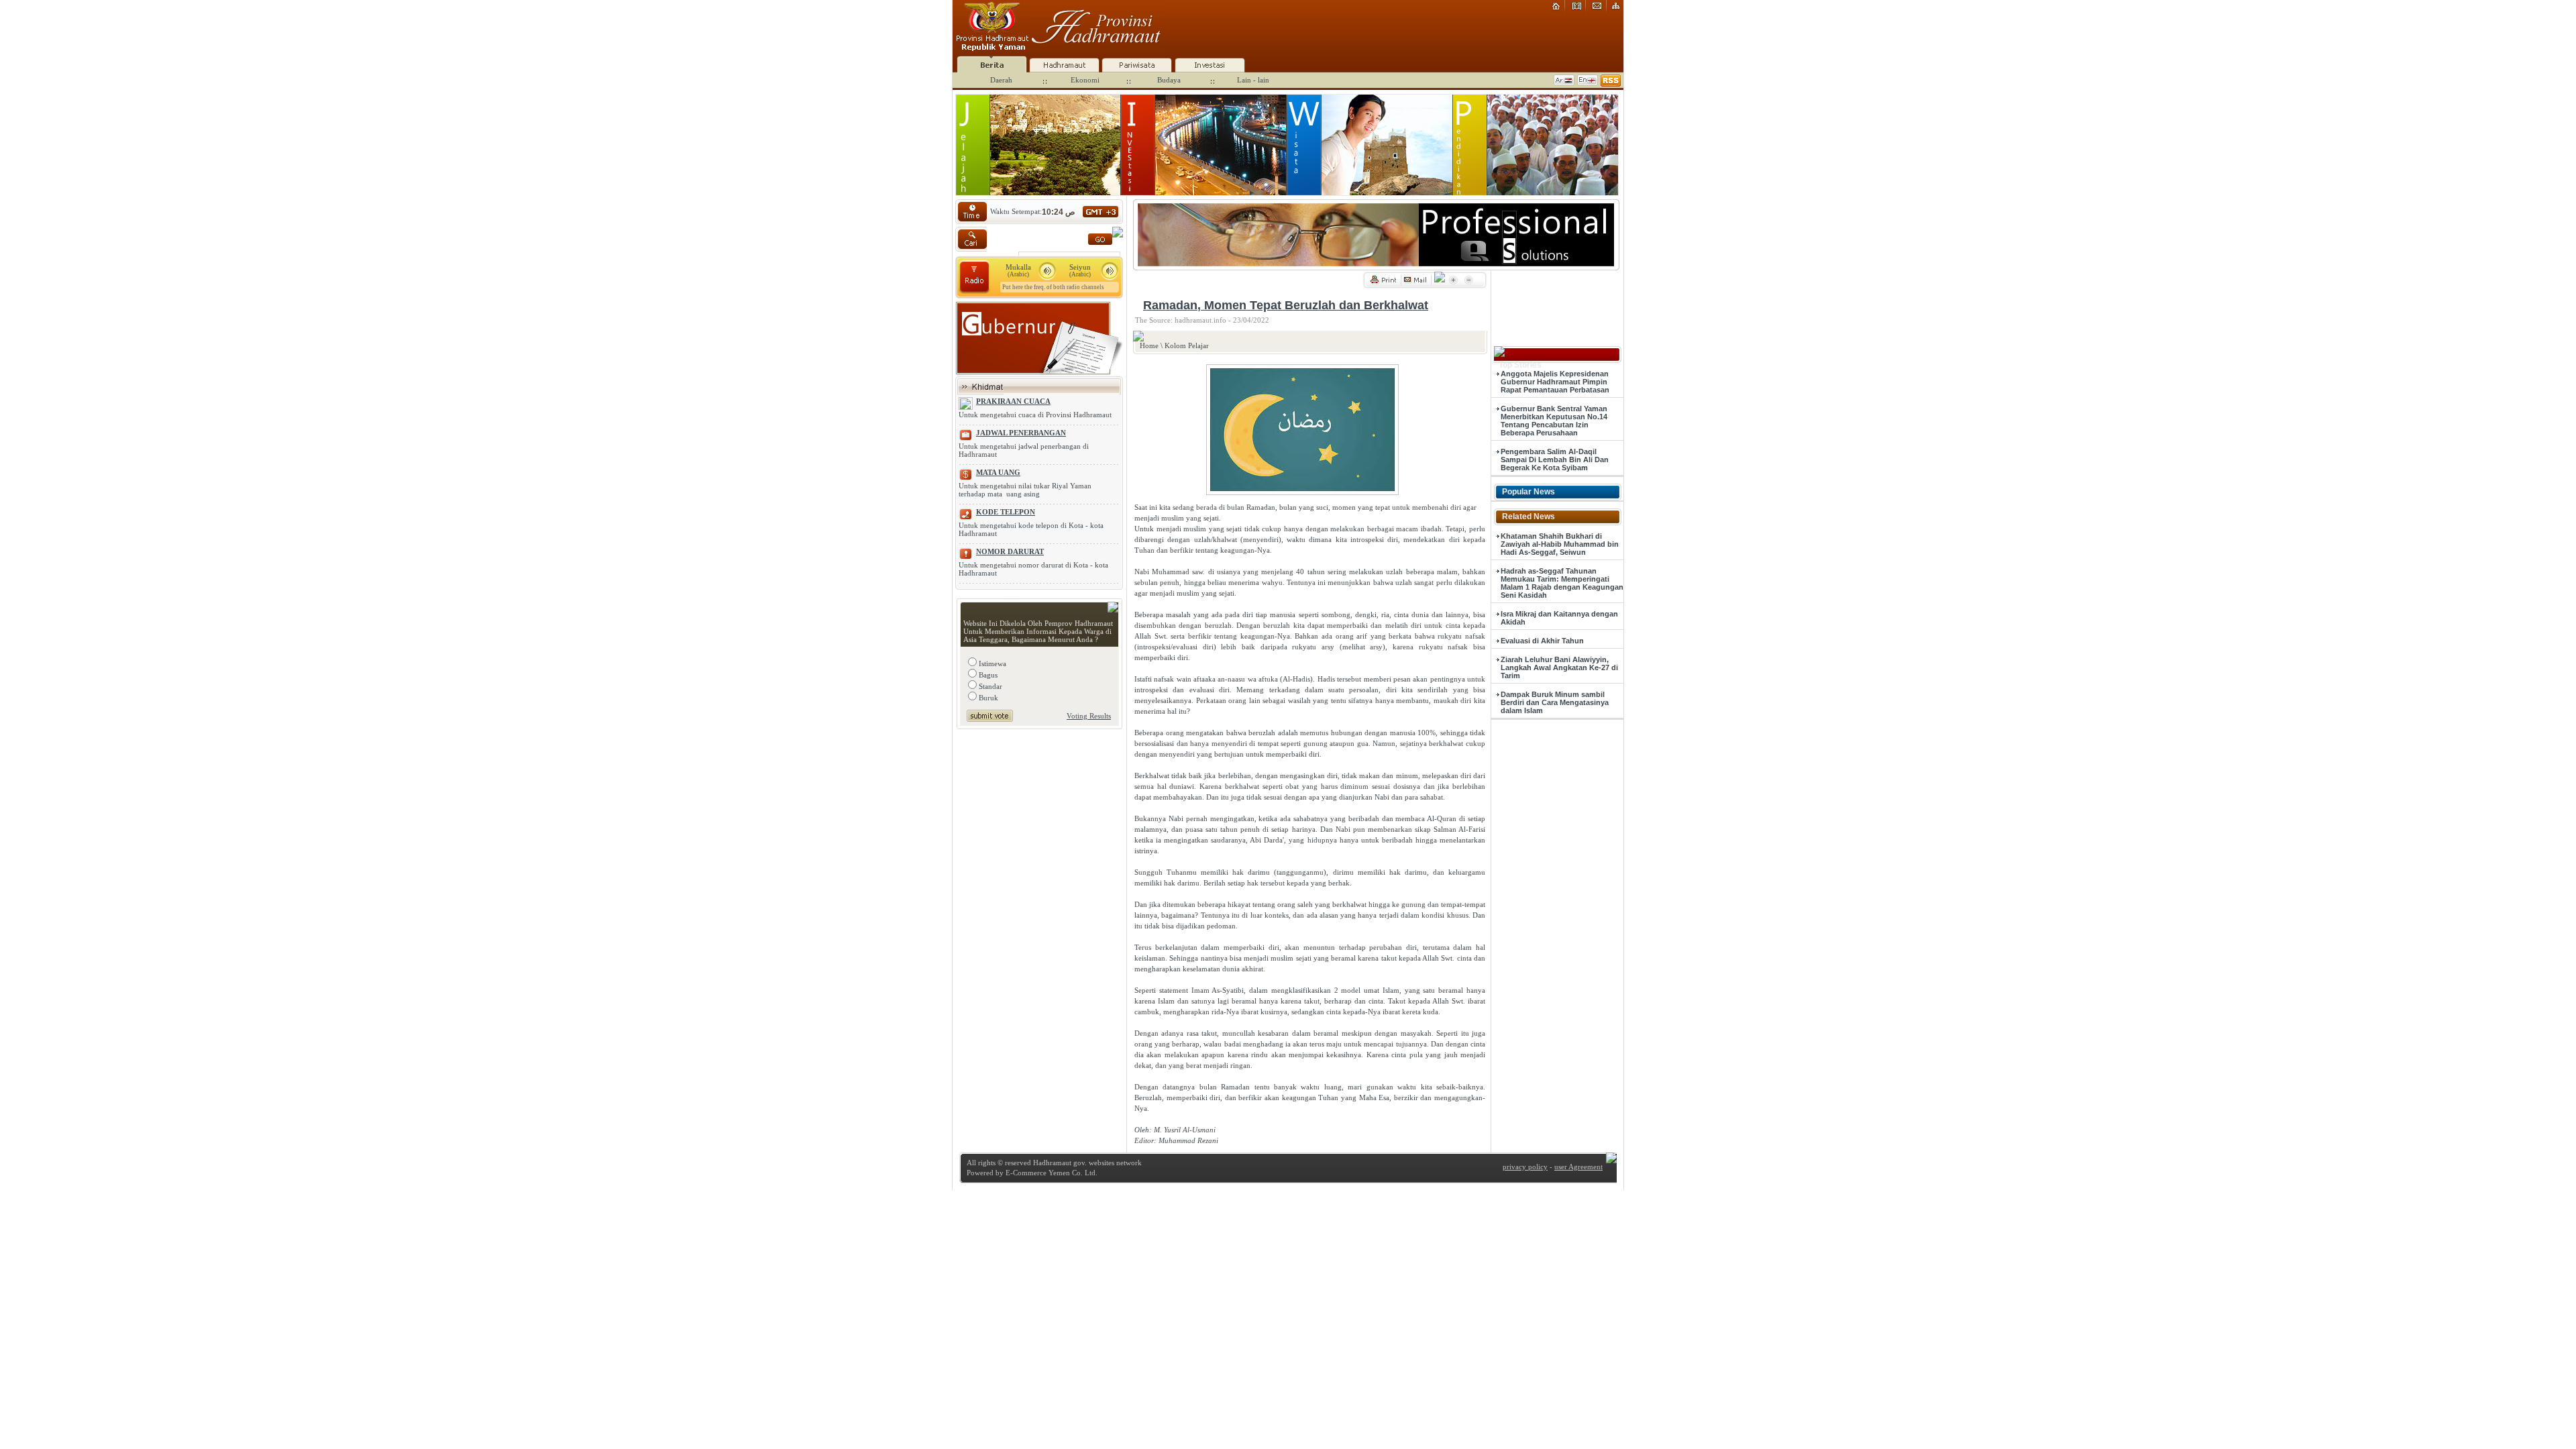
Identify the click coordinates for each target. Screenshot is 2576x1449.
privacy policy (1525, 1167)
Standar (989, 686)
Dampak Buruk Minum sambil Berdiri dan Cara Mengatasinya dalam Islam (1555, 702)
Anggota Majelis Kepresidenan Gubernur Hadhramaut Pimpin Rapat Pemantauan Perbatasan (1555, 382)
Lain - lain (1253, 80)
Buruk (987, 698)
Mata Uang (998, 472)
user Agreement (1578, 1167)
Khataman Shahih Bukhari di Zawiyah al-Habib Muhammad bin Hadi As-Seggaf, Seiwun (1560, 544)
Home (1149, 345)
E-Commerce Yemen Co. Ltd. (1051, 1173)
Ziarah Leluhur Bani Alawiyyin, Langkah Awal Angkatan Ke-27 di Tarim (1559, 667)
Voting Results (1089, 716)
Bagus (987, 675)
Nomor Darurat (1010, 551)
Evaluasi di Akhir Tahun (1542, 641)
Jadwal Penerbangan (1021, 433)
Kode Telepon (1006, 512)
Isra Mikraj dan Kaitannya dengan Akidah (1559, 618)
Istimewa (991, 663)
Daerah (1001, 80)
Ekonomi (1085, 80)
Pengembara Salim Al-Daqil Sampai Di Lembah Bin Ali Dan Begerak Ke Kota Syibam (1555, 460)
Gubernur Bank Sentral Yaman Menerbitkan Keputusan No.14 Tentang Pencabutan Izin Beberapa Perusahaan (1554, 421)
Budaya (1169, 80)
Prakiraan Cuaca (1013, 401)
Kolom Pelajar (1187, 345)
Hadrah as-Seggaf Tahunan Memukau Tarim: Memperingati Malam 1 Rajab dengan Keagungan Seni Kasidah (1562, 583)
